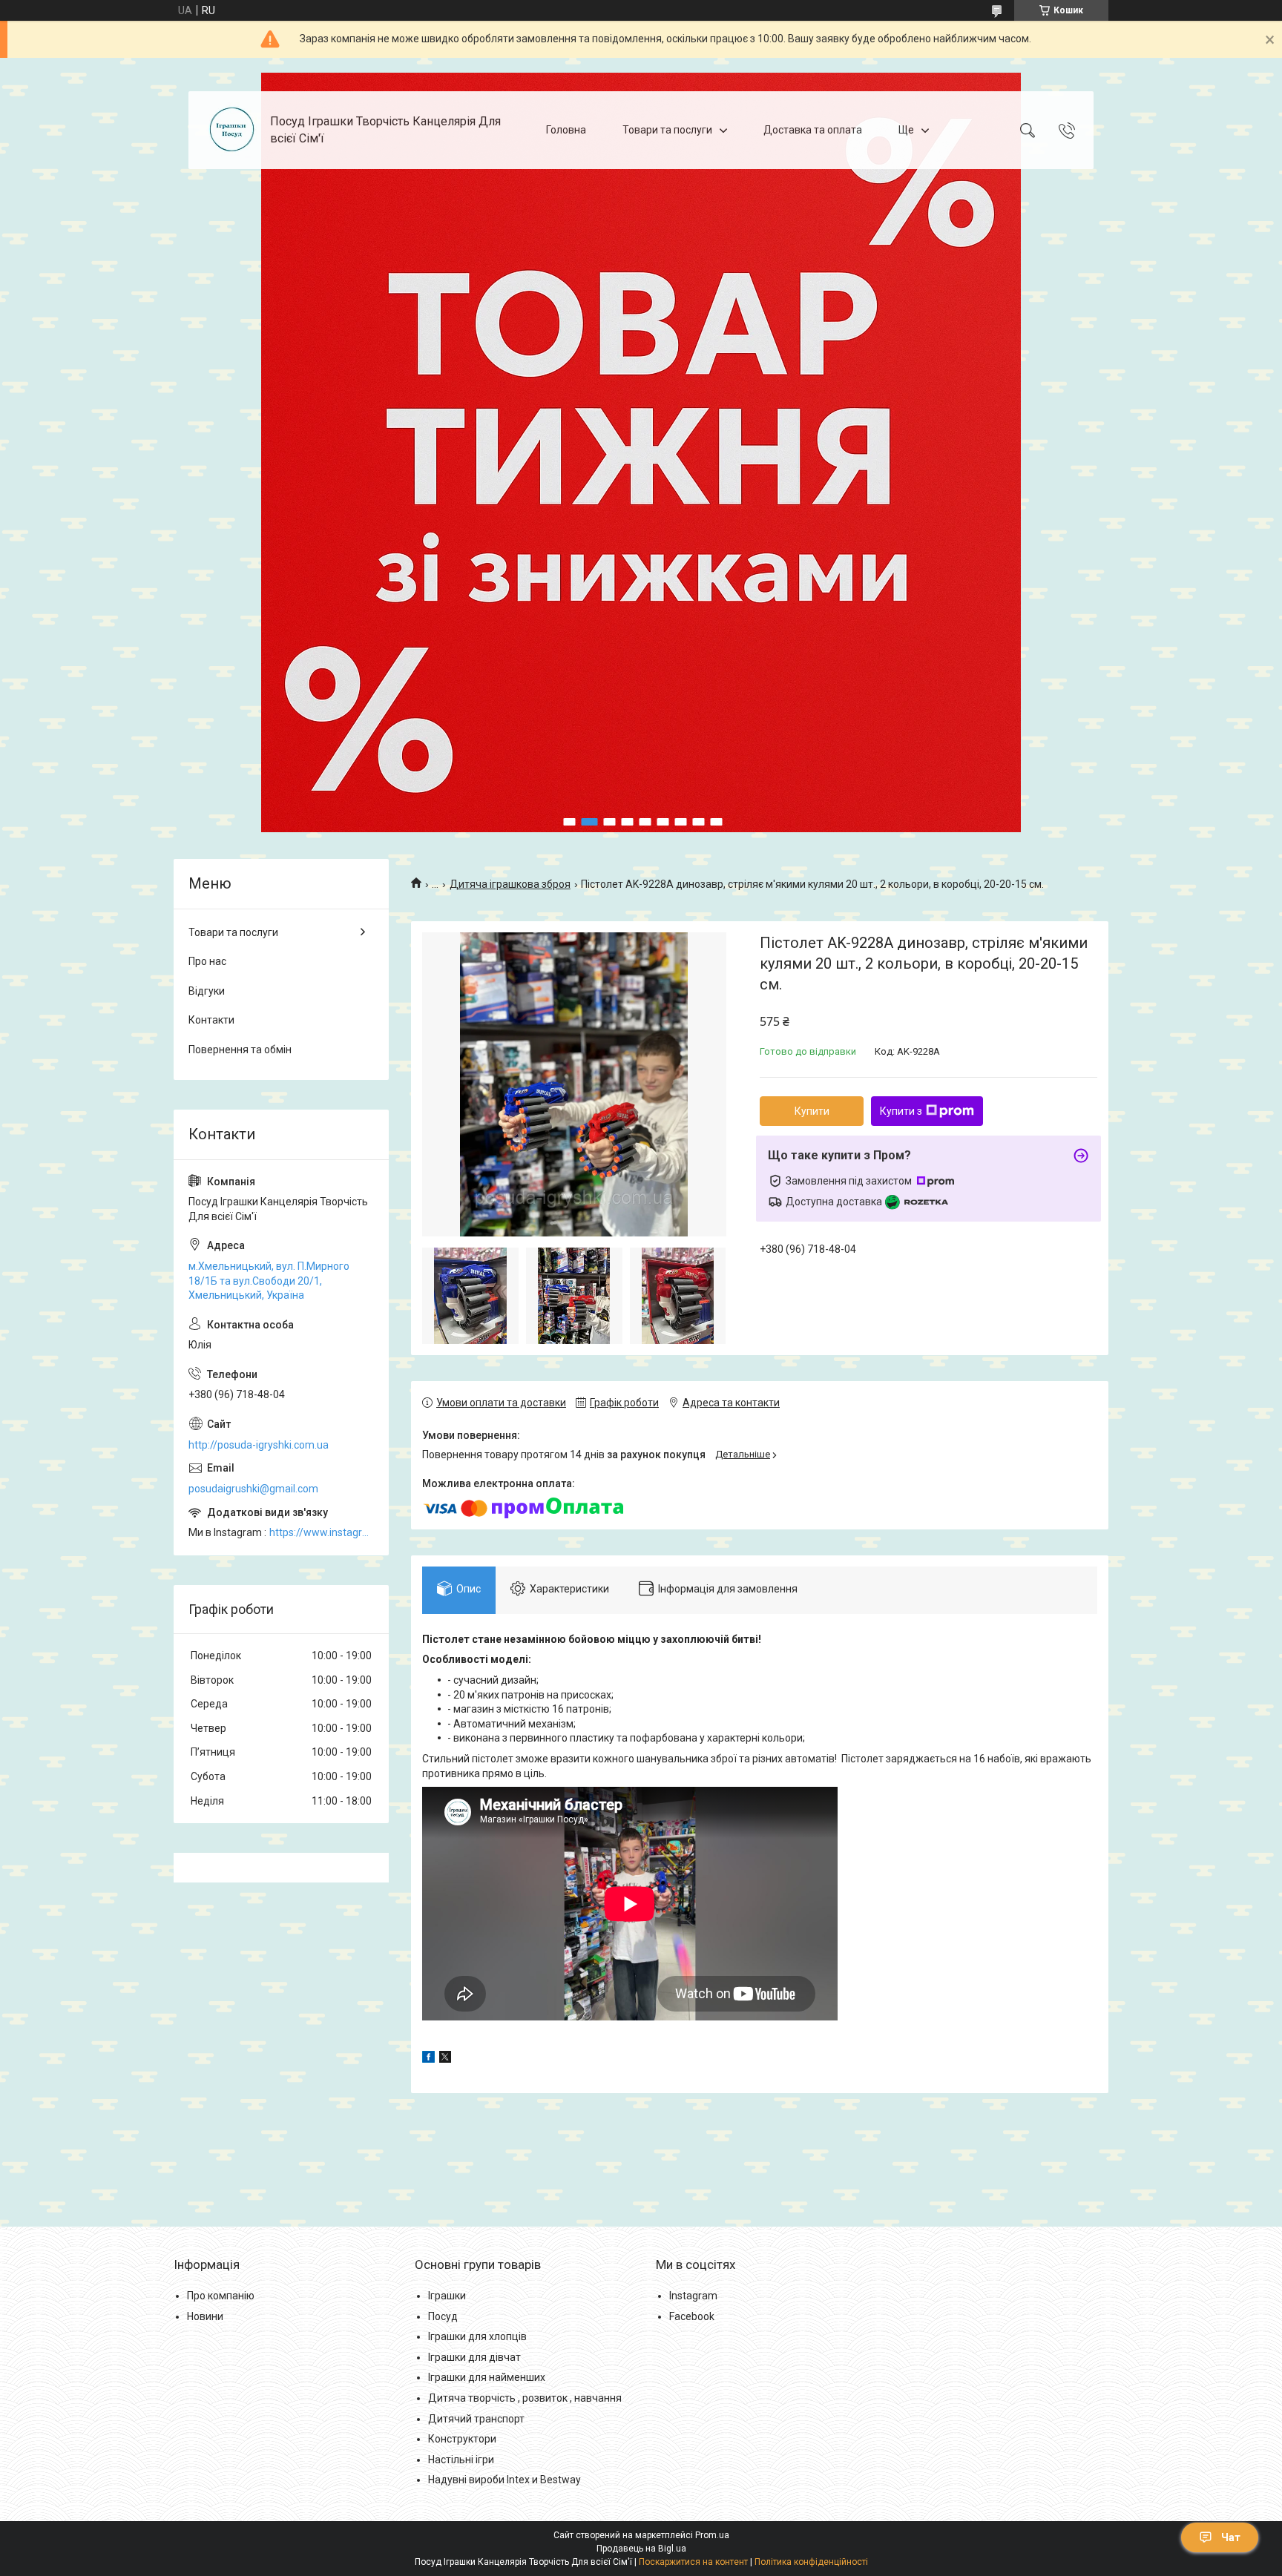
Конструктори (462, 2439)
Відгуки (207, 991)
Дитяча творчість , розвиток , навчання (525, 2398)
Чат (1231, 2537)
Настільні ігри (461, 2460)
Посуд (443, 2316)
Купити (812, 1111)
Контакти (211, 1020)
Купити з (901, 1111)
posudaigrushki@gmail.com (253, 1489)
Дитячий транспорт (476, 2419)
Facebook (692, 2316)
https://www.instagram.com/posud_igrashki (322, 1532)
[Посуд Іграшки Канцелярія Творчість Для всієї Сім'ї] (231, 130)
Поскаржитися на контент (693, 2562)
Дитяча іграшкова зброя (510, 884)
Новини (205, 2316)
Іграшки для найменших (487, 2377)
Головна (566, 130)
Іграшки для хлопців (477, 2336)
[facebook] (428, 2059)
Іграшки (447, 2296)
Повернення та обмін (240, 1050)
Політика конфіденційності (811, 2562)
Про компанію (221, 2296)
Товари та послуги (667, 130)
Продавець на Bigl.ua (641, 2549)
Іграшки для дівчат (474, 2357)
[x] (445, 2059)
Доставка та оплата (813, 130)
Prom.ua (712, 2535)
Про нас (207, 961)
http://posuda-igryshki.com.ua (259, 1445)
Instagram (693, 2296)
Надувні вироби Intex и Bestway (504, 2480)
